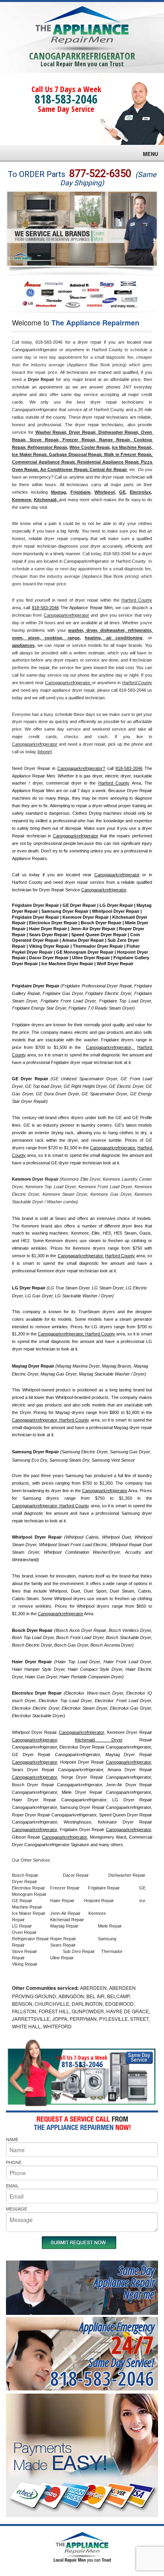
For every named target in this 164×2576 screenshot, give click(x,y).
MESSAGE (17, 2209)
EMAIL (12, 2185)
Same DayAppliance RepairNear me (124, 2282)
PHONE (14, 2162)
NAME (12, 2139)
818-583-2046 (66, 99)
